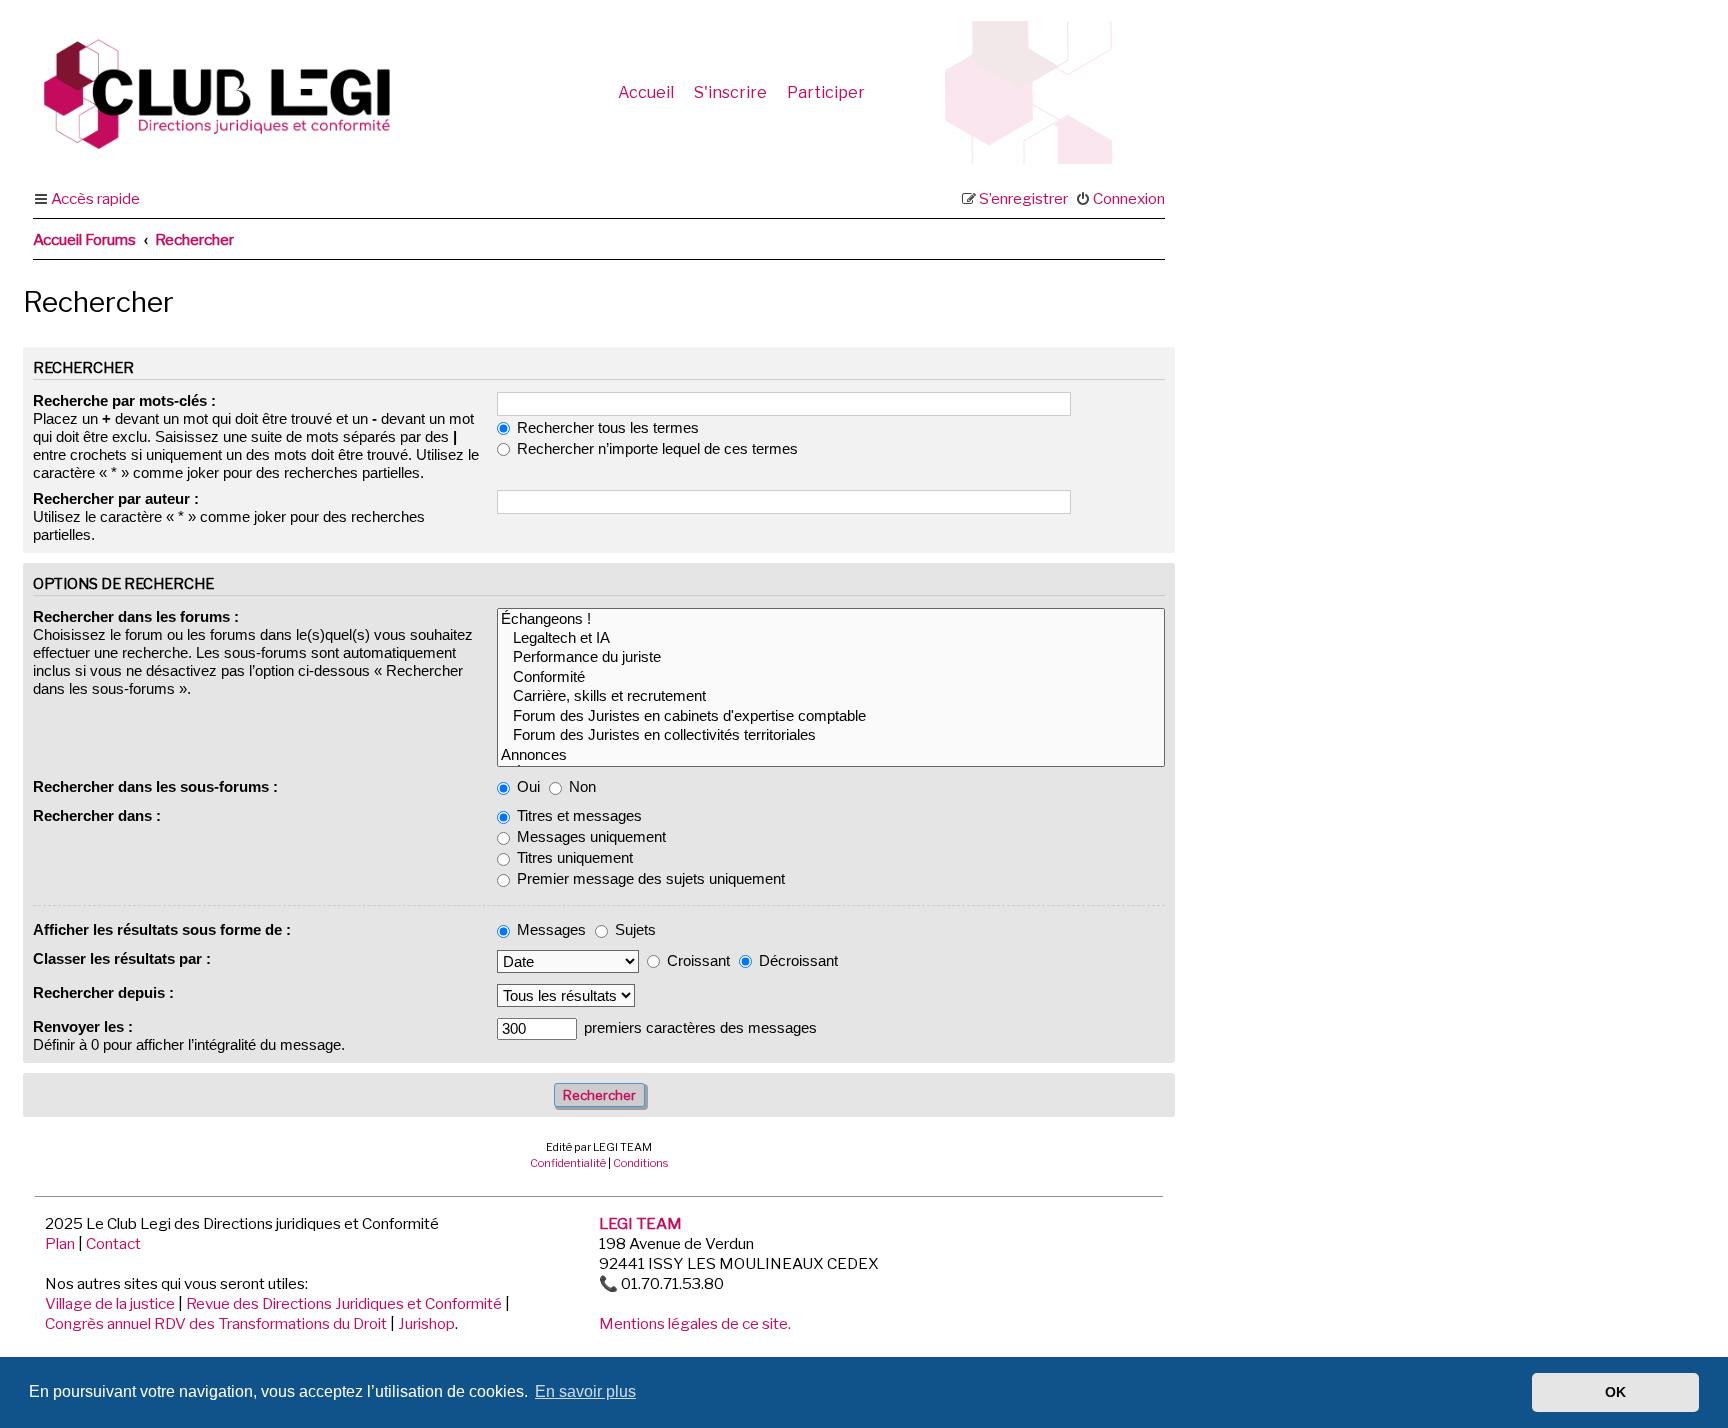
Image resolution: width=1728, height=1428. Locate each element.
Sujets (633, 929)
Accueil (646, 92)
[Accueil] (239, 92)
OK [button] (1615, 1392)
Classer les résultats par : (122, 958)
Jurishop (426, 1323)
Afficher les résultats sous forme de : (162, 929)
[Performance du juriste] (831, 657)
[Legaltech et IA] (831, 638)
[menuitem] (1120, 199)
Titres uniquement (573, 857)
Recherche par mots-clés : (124, 400)
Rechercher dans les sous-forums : (155, 786)
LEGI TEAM (640, 1223)
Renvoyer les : (83, 1026)
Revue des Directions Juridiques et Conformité (344, 1303)
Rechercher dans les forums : (136, 616)
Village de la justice (110, 1303)
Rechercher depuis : (103, 992)
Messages (549, 929)
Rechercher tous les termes (606, 427)
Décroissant (796, 960)
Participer (826, 92)
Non (580, 786)
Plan (60, 1243)
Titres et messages (577, 815)
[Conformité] (831, 677)
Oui (526, 786)
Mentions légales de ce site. (695, 1323)
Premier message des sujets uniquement (649, 878)
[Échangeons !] (831, 619)
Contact (113, 1243)
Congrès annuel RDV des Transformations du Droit (216, 1323)
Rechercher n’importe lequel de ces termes (655, 448)
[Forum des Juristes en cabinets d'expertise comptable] (831, 716)
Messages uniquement (589, 836)
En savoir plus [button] (585, 1391)
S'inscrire (730, 92)
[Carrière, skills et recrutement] (831, 696)
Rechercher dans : (97, 815)
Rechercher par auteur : (116, 498)
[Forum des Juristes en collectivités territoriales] (831, 735)
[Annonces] (831, 755)
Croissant (696, 960)
